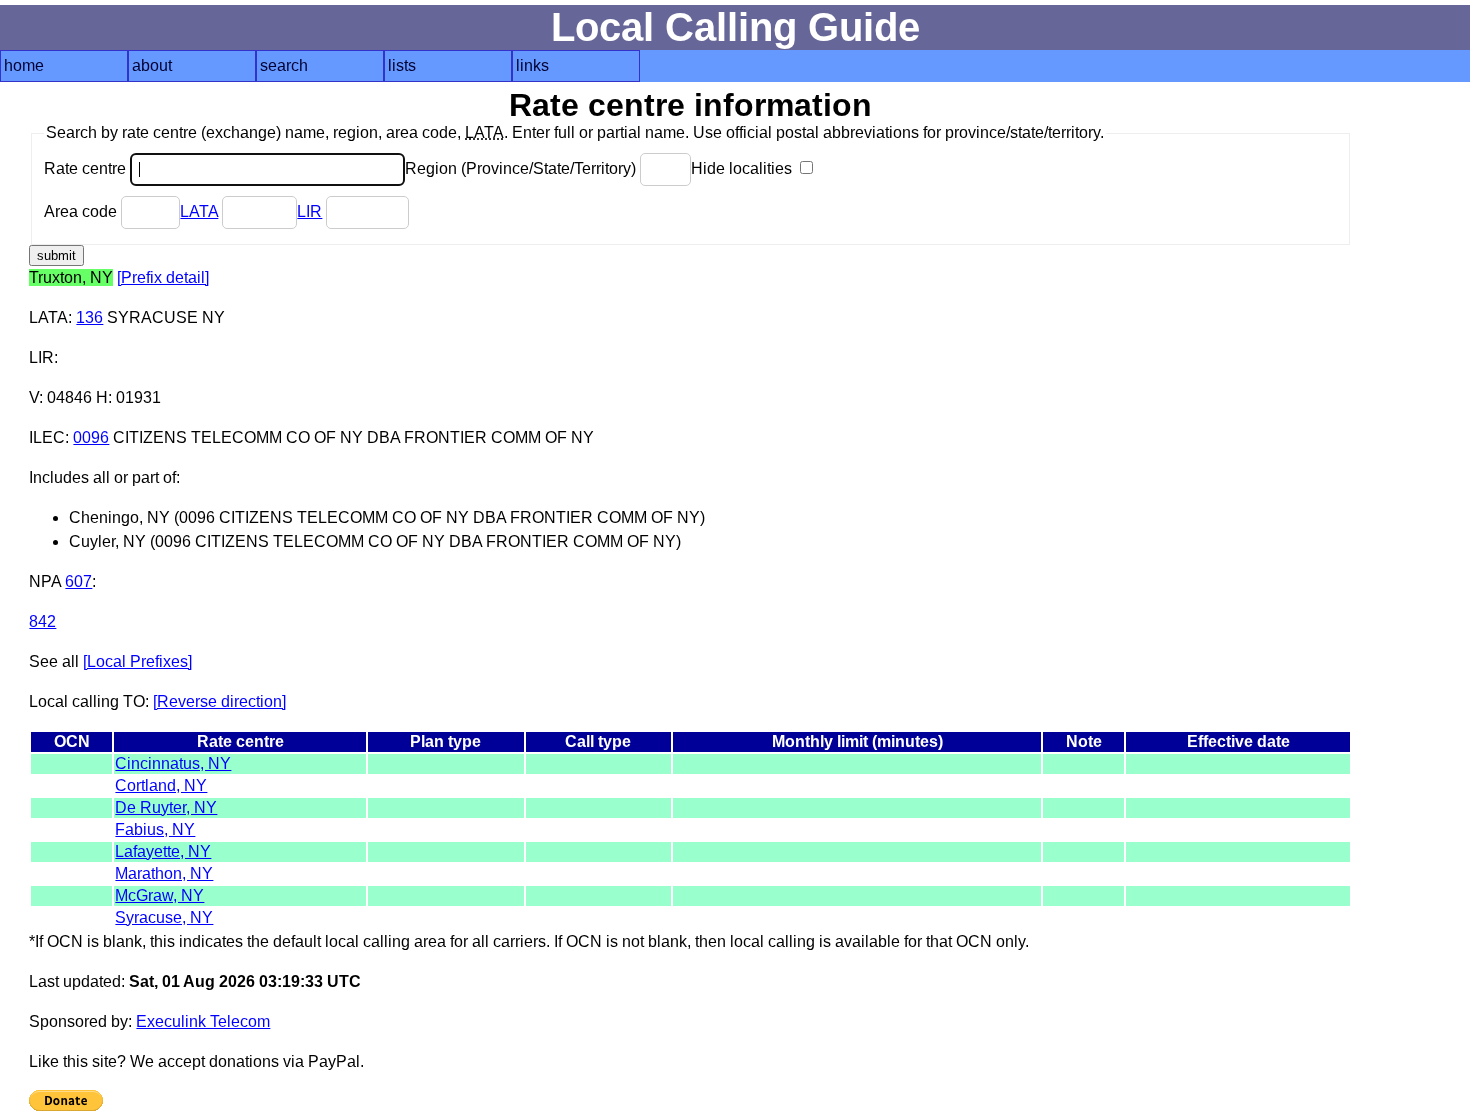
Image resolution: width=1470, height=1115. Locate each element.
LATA (199, 211)
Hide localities (743, 168)
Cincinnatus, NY (173, 763)
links (532, 65)
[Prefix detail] (163, 277)
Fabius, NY (155, 829)
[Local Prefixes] (137, 661)
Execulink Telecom (203, 1021)
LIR (309, 211)
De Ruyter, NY (166, 807)
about (152, 65)
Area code (82, 211)
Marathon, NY (164, 873)
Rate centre (87, 168)
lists (402, 65)
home (24, 65)
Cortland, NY (161, 785)
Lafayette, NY (163, 851)
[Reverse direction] (219, 701)
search (284, 65)
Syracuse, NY (164, 917)
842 (42, 621)
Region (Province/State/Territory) (522, 168)
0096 (91, 437)
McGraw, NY (159, 895)
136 (89, 317)
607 (78, 581)
